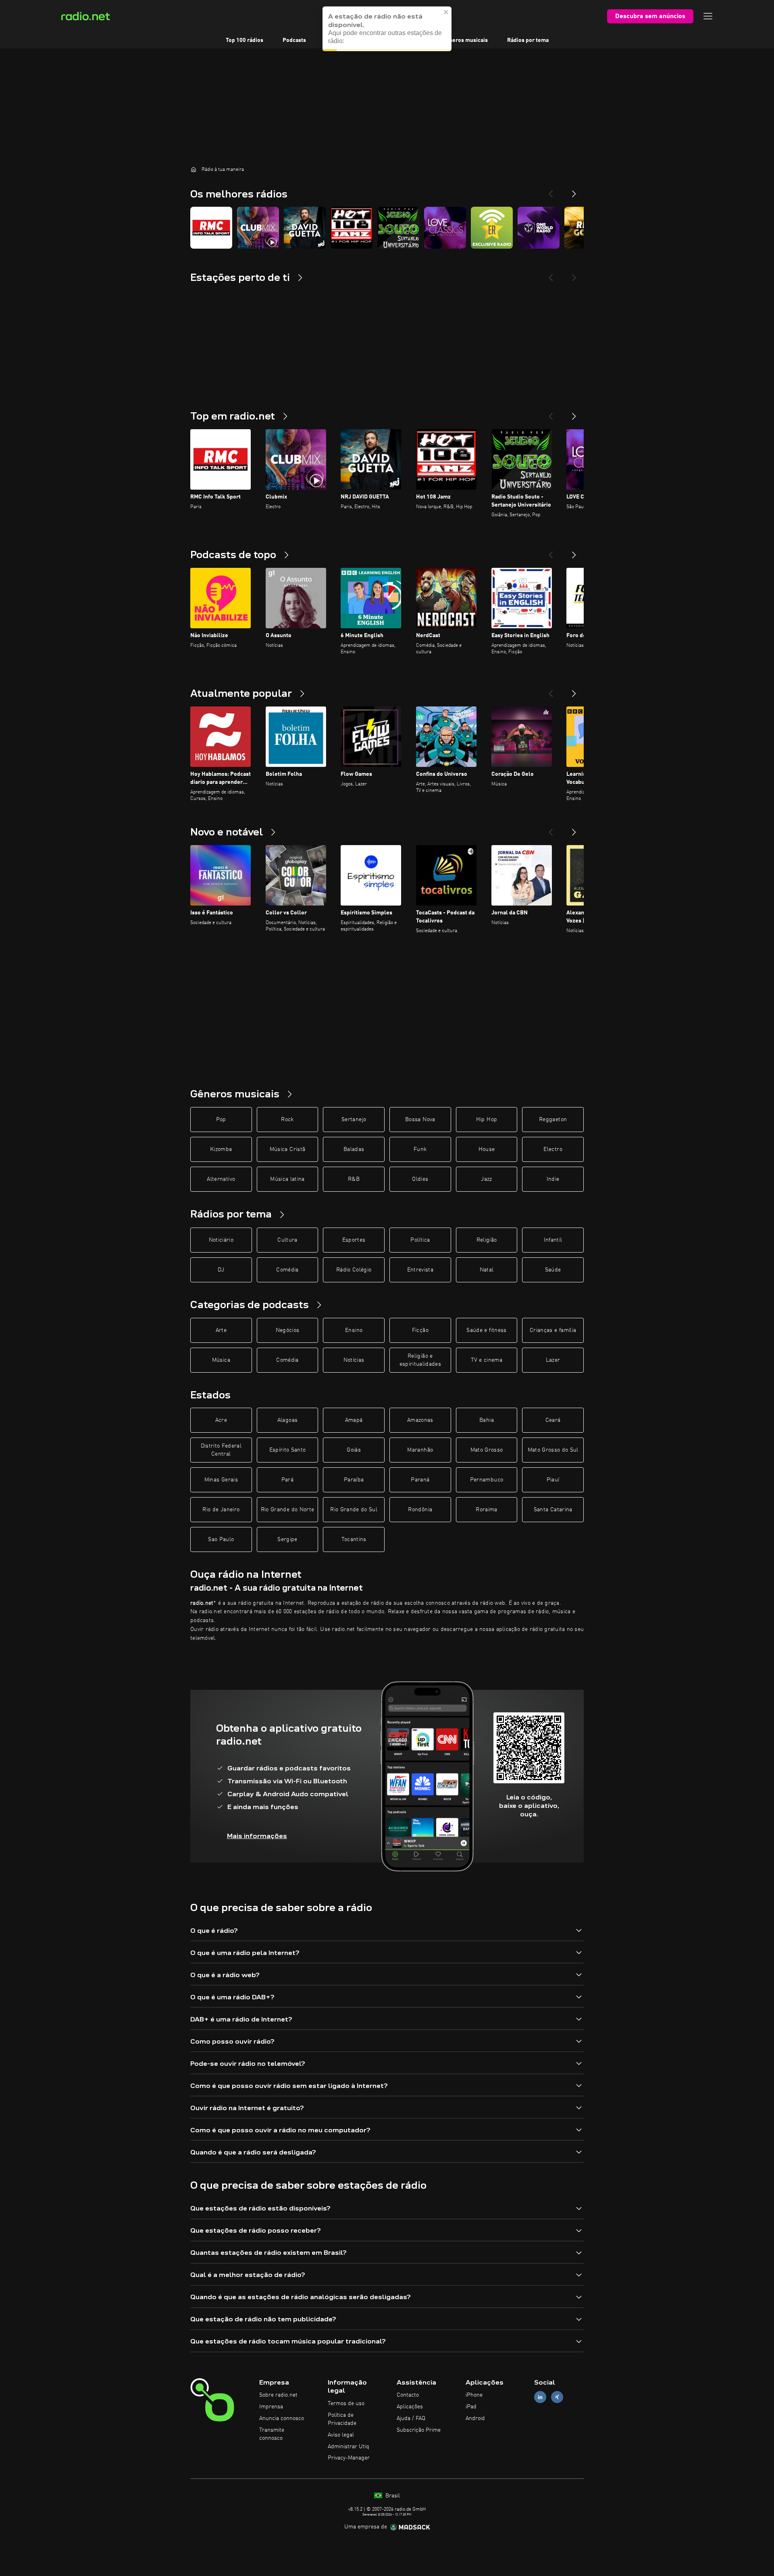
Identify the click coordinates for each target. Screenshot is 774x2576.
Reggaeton (553, 1120)
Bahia (487, 1420)
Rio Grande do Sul (354, 1510)
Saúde (553, 1270)
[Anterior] (551, 413)
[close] (446, 20)
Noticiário (221, 1240)
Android (475, 2418)
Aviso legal (341, 2435)
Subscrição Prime (419, 2430)
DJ (221, 1270)
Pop (221, 1120)
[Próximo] (574, 413)
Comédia (287, 1270)
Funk (420, 1149)
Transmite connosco (272, 2434)
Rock (287, 1120)
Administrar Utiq (349, 2447)
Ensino (354, 1330)
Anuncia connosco (282, 2418)
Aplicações (410, 2407)
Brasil (392, 2496)
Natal (487, 1270)
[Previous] (551, 191)
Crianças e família (553, 1330)
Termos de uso (346, 2404)
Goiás (354, 1450)
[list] (387, 228)
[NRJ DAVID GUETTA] (305, 228)
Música (221, 1360)
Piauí (553, 1480)
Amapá (354, 1420)
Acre (221, 1420)
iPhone (474, 2395)
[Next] (574, 191)
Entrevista (420, 1270)
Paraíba (354, 1480)
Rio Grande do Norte (288, 1510)
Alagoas (287, 1420)
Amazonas (420, 1420)
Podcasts (294, 40)
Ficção (420, 1330)
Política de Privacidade (342, 2419)
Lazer (553, 1360)
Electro (553, 1149)
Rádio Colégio (354, 1270)
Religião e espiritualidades (420, 1360)
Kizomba (221, 1149)
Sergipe (287, 1539)
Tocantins (354, 1539)
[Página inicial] (193, 169)
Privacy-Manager (349, 2458)
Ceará (553, 1420)
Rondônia (420, 1510)
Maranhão (420, 1450)
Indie (553, 1179)
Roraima (486, 1510)
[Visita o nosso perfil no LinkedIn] (540, 2397)
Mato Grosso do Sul (553, 1450)
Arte (221, 1330)
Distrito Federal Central (221, 1450)
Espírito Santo (288, 1450)
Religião (487, 1240)
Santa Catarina (553, 1510)
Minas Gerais (221, 1480)
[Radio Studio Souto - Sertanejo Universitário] (398, 228)
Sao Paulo (221, 1539)
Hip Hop (487, 1120)
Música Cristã (288, 1149)
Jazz (486, 1179)
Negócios (288, 1330)
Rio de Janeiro (221, 1510)
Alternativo (221, 1179)
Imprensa (271, 2407)
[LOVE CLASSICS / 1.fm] (445, 228)
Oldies (420, 1179)
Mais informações (257, 1836)
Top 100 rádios (244, 40)
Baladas (354, 1149)
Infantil (553, 1240)
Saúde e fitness (486, 1330)
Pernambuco (487, 1480)
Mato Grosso (487, 1450)
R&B (354, 1179)
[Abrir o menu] (708, 16)
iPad (471, 2407)
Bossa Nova (420, 1120)
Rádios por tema (528, 40)
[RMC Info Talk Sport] (211, 228)
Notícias (354, 1360)
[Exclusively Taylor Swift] (492, 228)
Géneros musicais (465, 40)
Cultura (287, 1240)
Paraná (420, 1480)
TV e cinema (487, 1360)
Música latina (287, 1179)
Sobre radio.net (278, 2395)
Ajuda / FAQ (411, 2418)
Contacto (408, 2395)
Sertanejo (354, 1120)
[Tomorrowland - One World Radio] (539, 228)
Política (420, 1240)
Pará (287, 1480)
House (487, 1149)
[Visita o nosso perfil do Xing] (557, 2397)
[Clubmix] (258, 228)
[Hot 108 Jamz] (352, 228)
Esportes (354, 1240)
